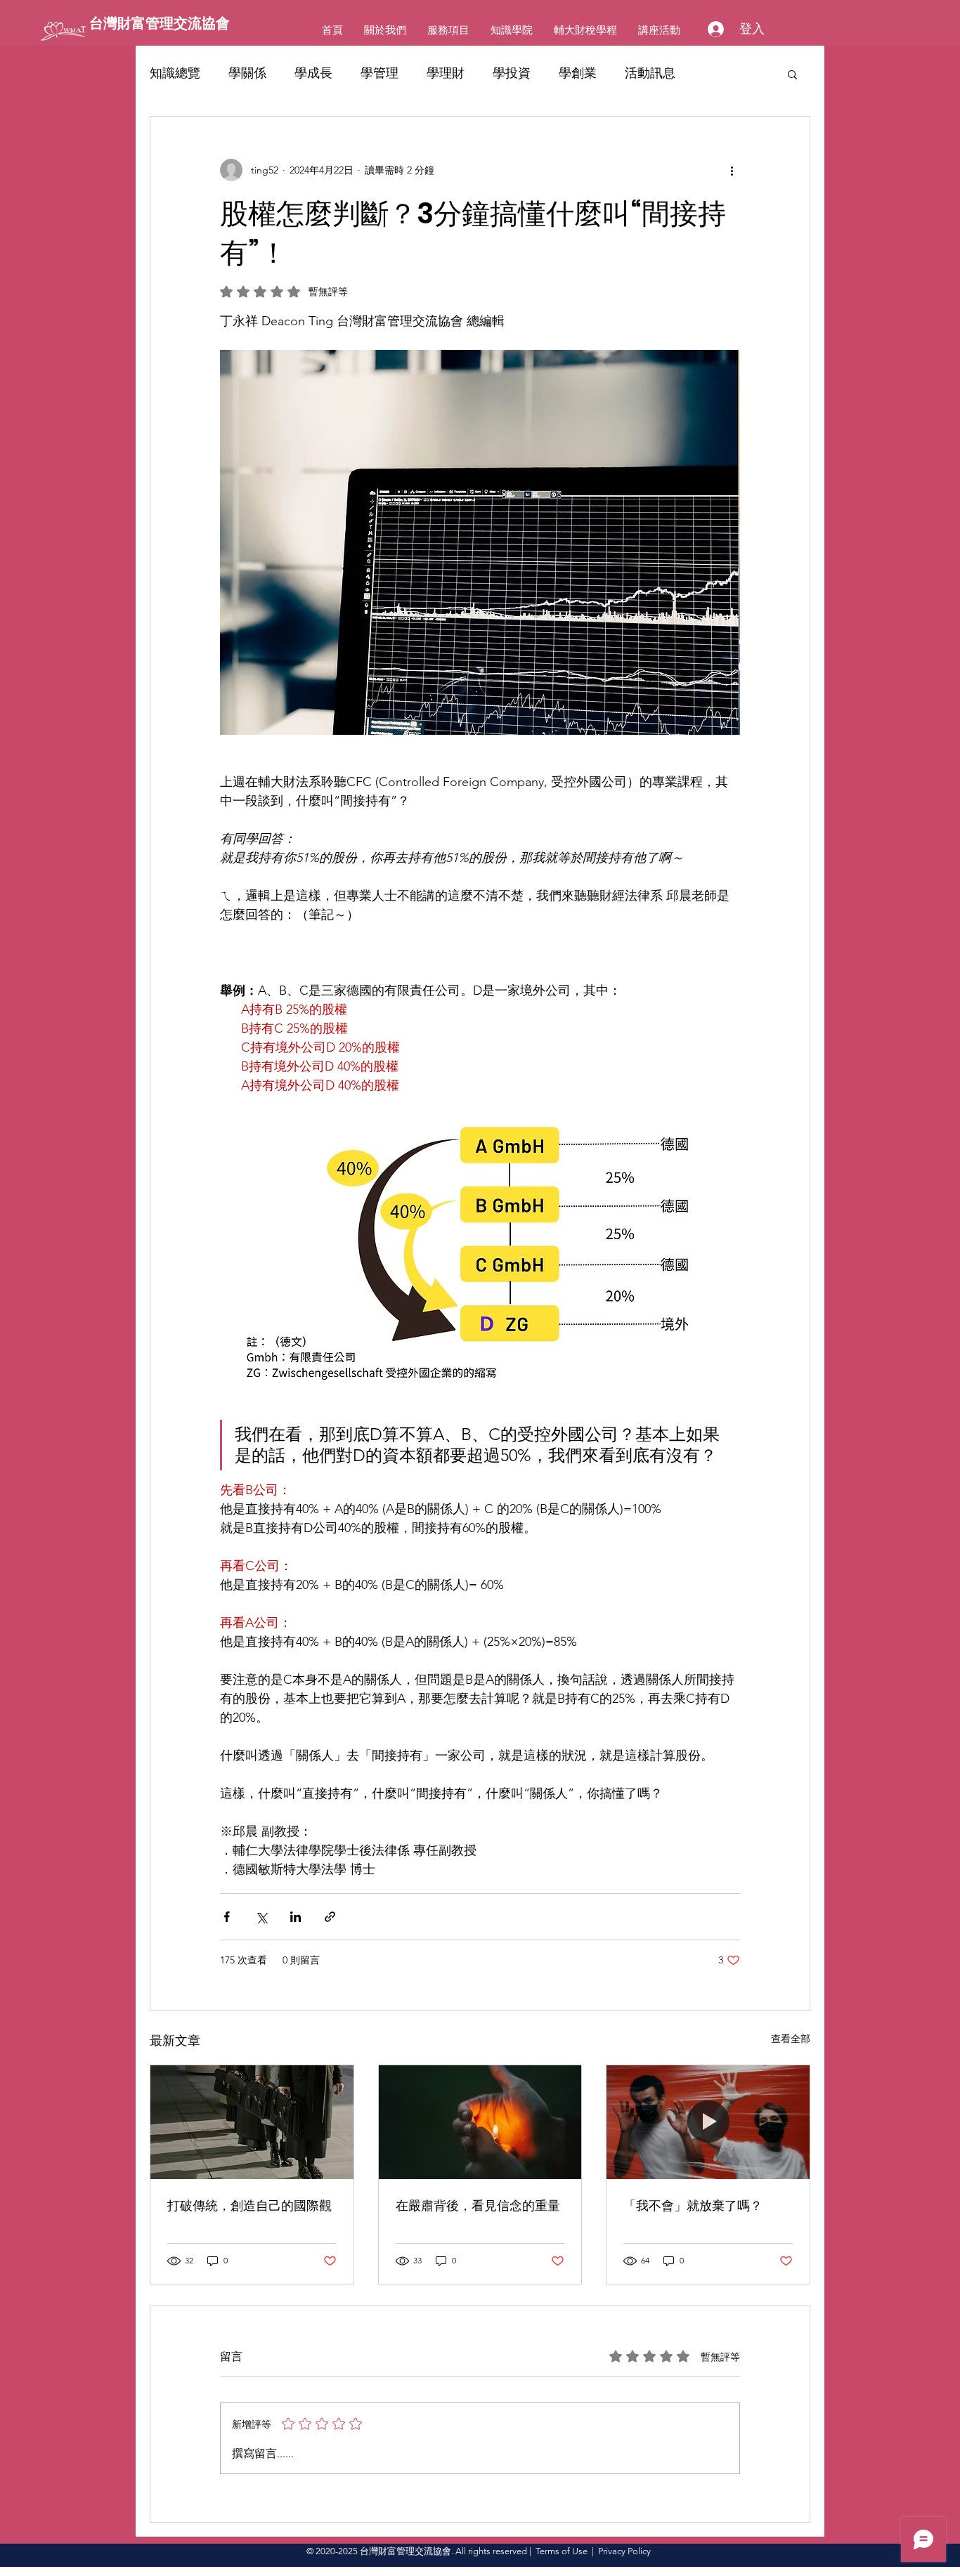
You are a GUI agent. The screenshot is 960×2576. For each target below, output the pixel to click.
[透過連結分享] (330, 1917)
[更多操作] (732, 170)
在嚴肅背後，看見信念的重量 (478, 2205)
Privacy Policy (624, 2551)
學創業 (578, 73)
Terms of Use (562, 2551)
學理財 (446, 73)
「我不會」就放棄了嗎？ (693, 2205)
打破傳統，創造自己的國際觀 (249, 2205)
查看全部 (791, 2039)
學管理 (380, 73)
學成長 (313, 73)
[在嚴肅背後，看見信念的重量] (480, 2122)
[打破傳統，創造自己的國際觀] (252, 2122)
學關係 (247, 73)
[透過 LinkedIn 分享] (296, 1917)
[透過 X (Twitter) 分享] (261, 1917)
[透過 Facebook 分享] (227, 1917)
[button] (792, 74)
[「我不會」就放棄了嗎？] (708, 2122)
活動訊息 (650, 73)
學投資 (512, 73)
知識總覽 (175, 73)
